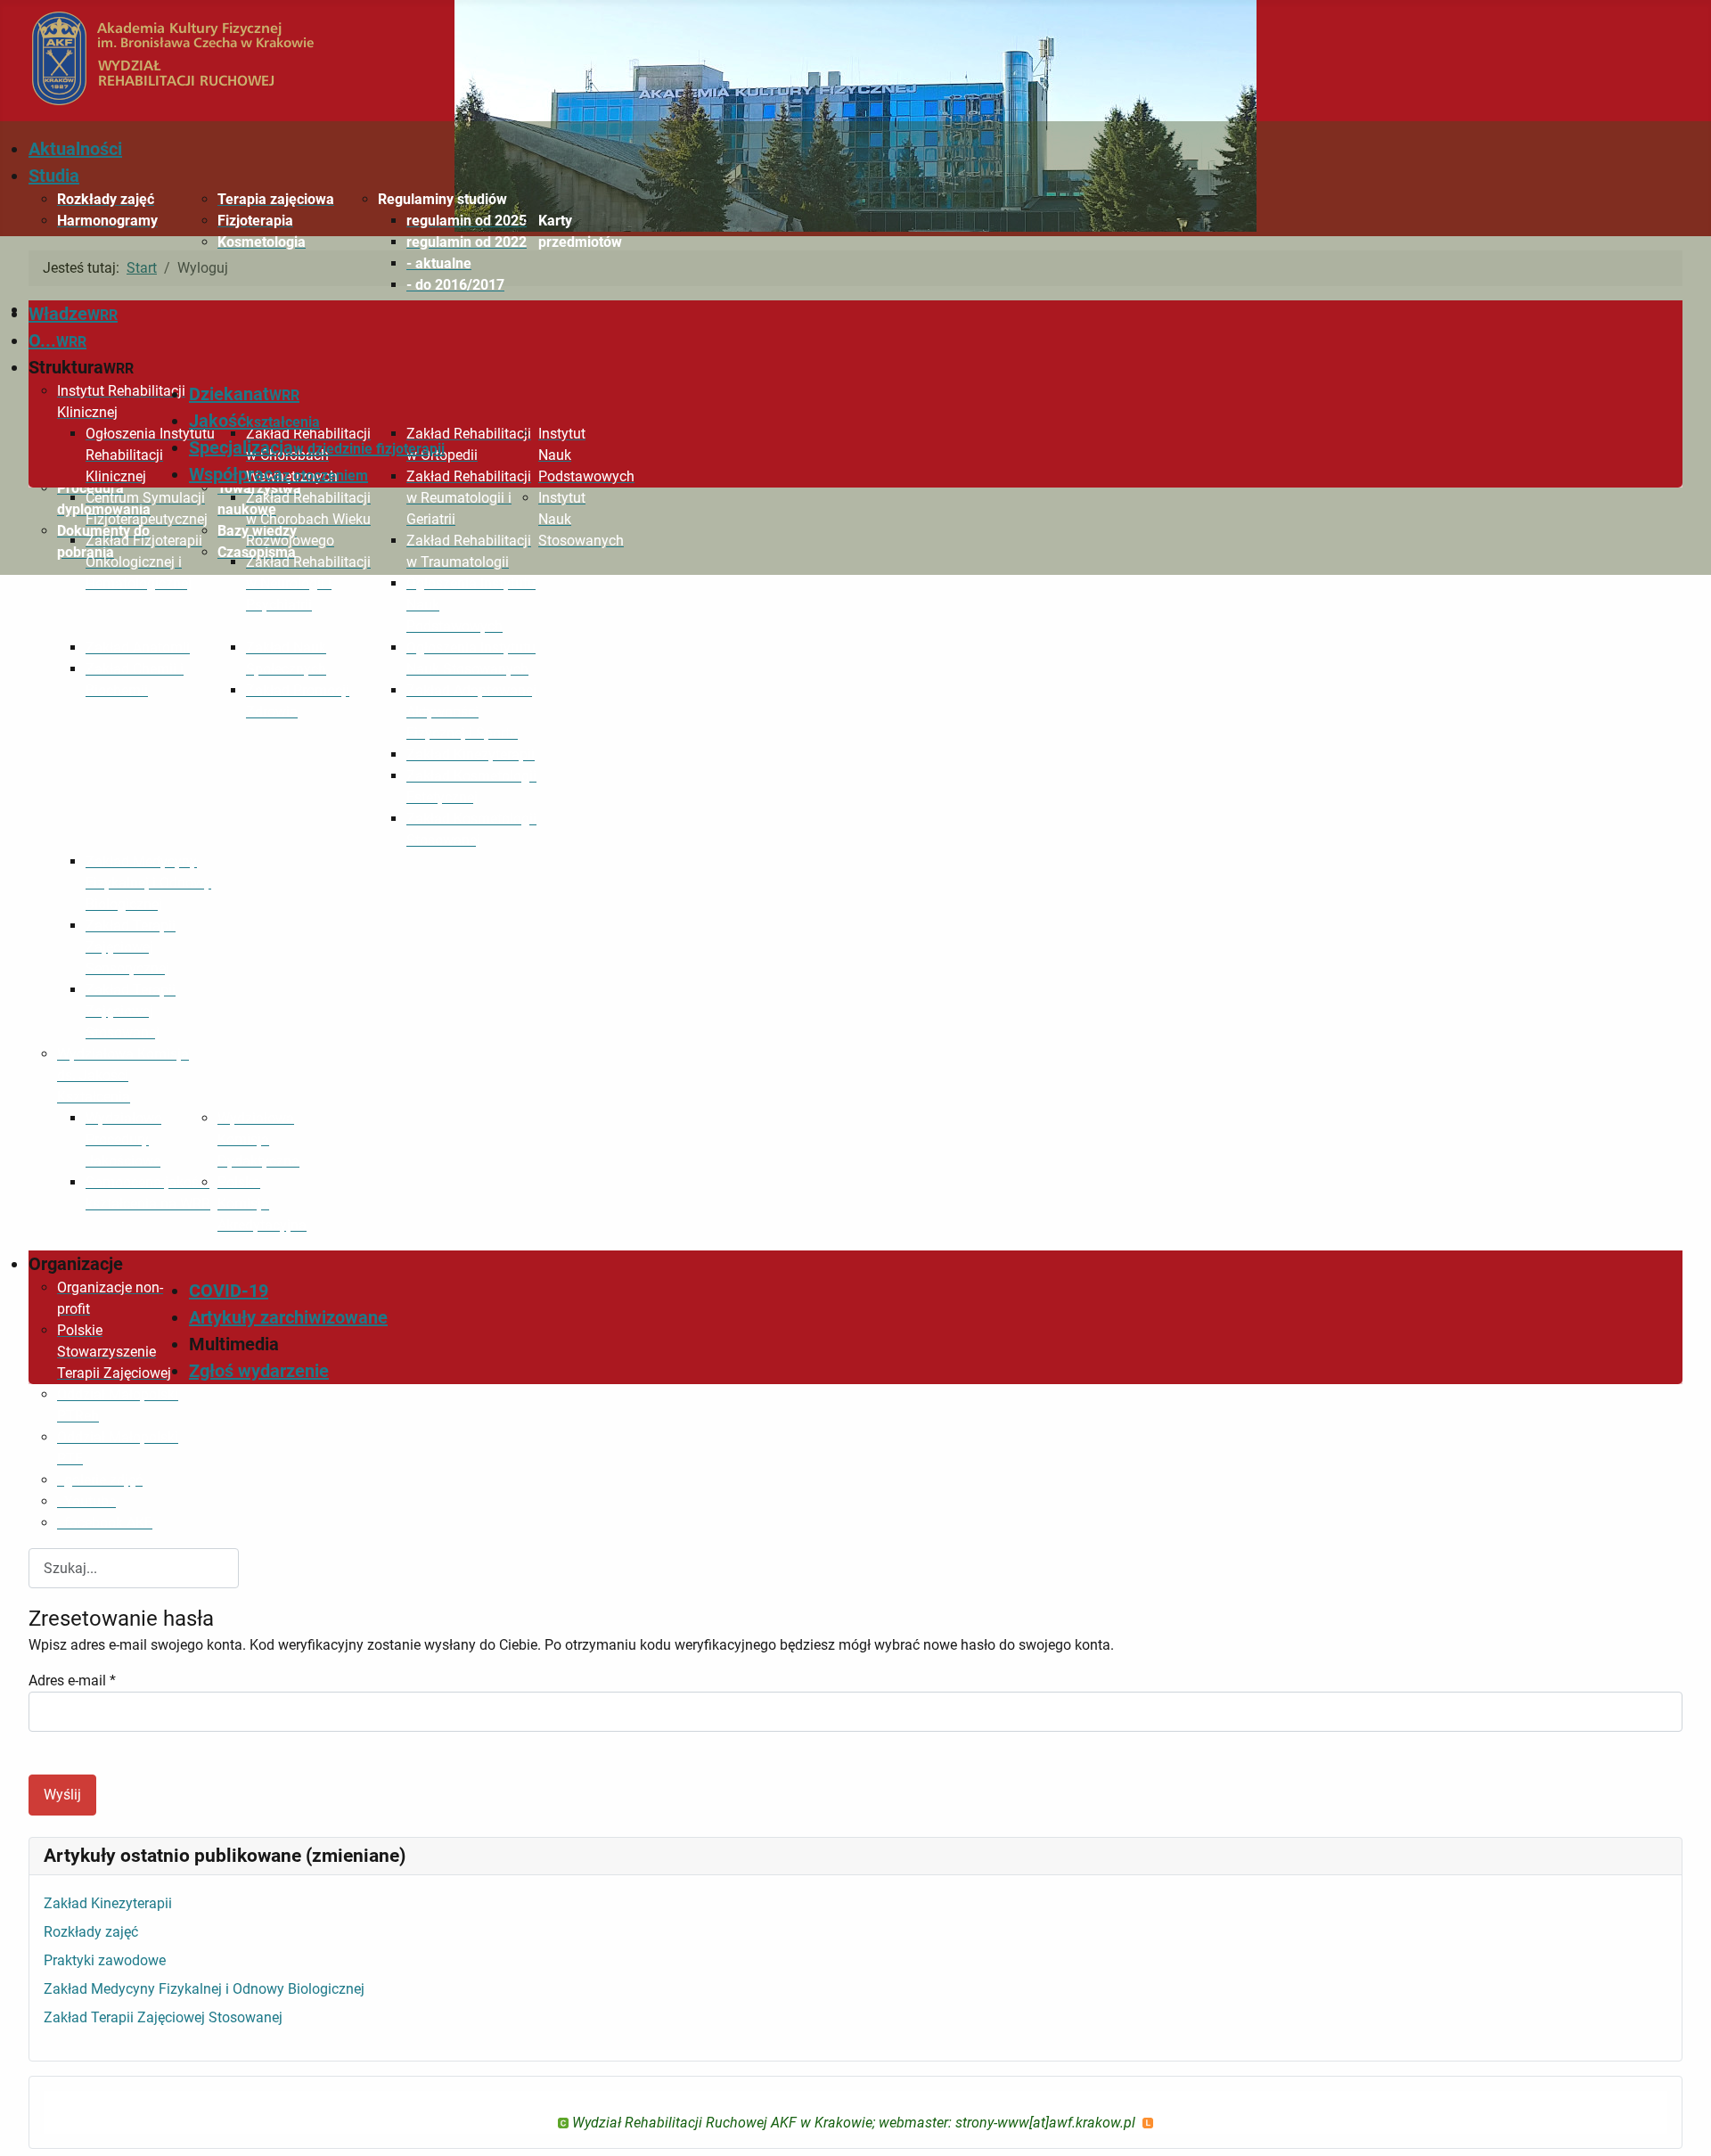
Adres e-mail (72, 1681)
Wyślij (62, 1795)
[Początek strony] (1680, 2123)
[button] (444, 200)
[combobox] (134, 1568)
